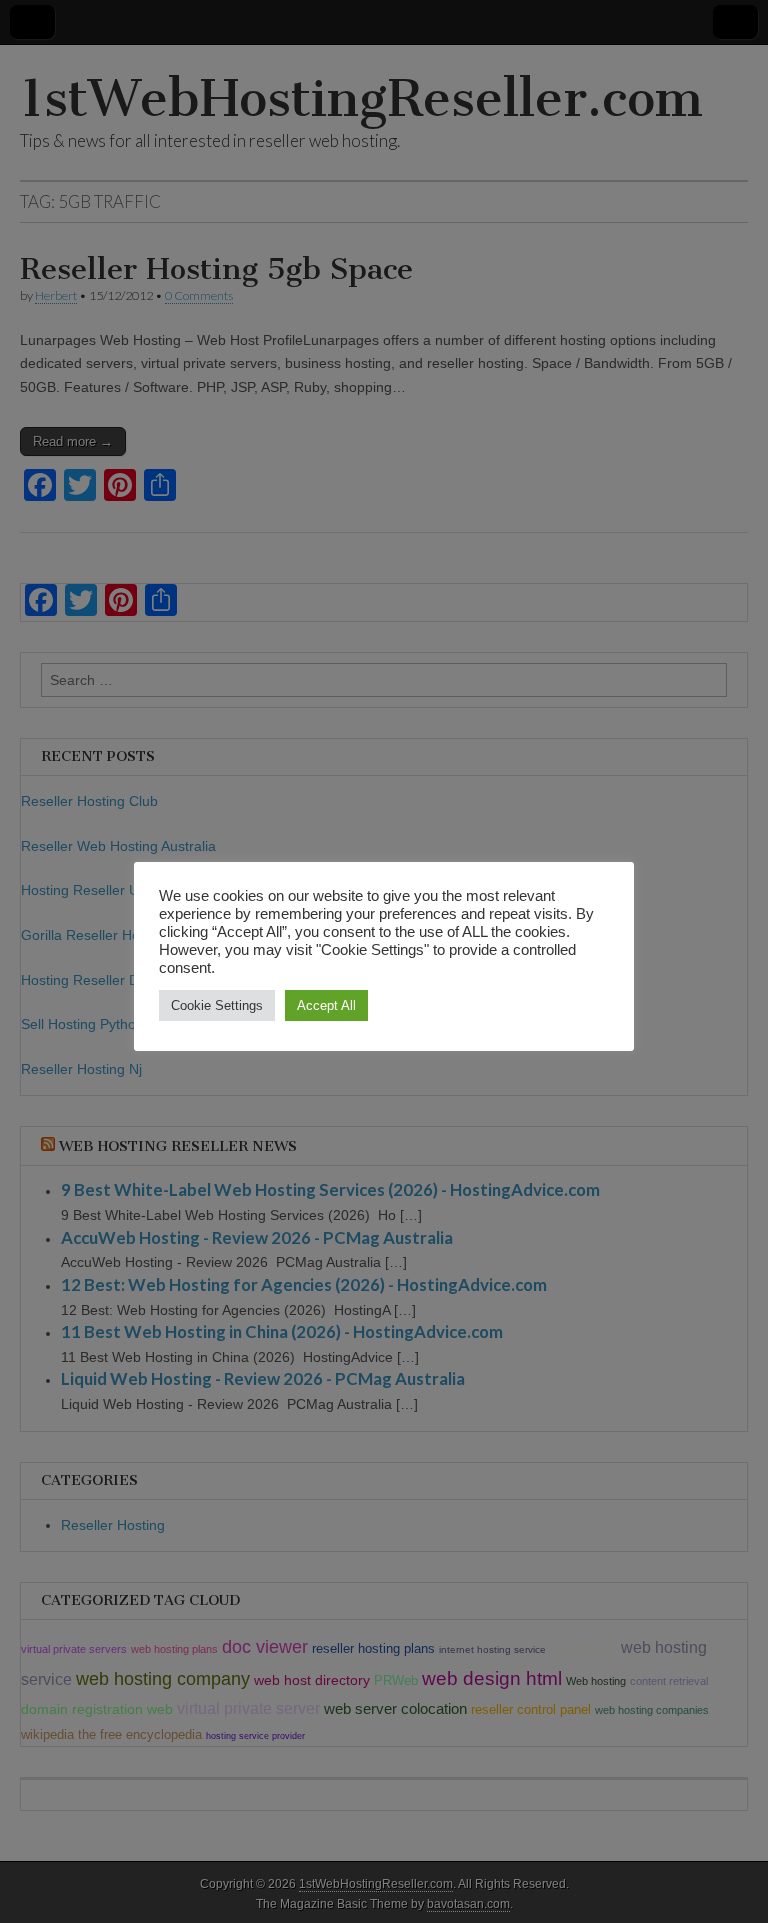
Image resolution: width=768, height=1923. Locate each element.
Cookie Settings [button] (217, 1005)
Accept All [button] (326, 1005)
